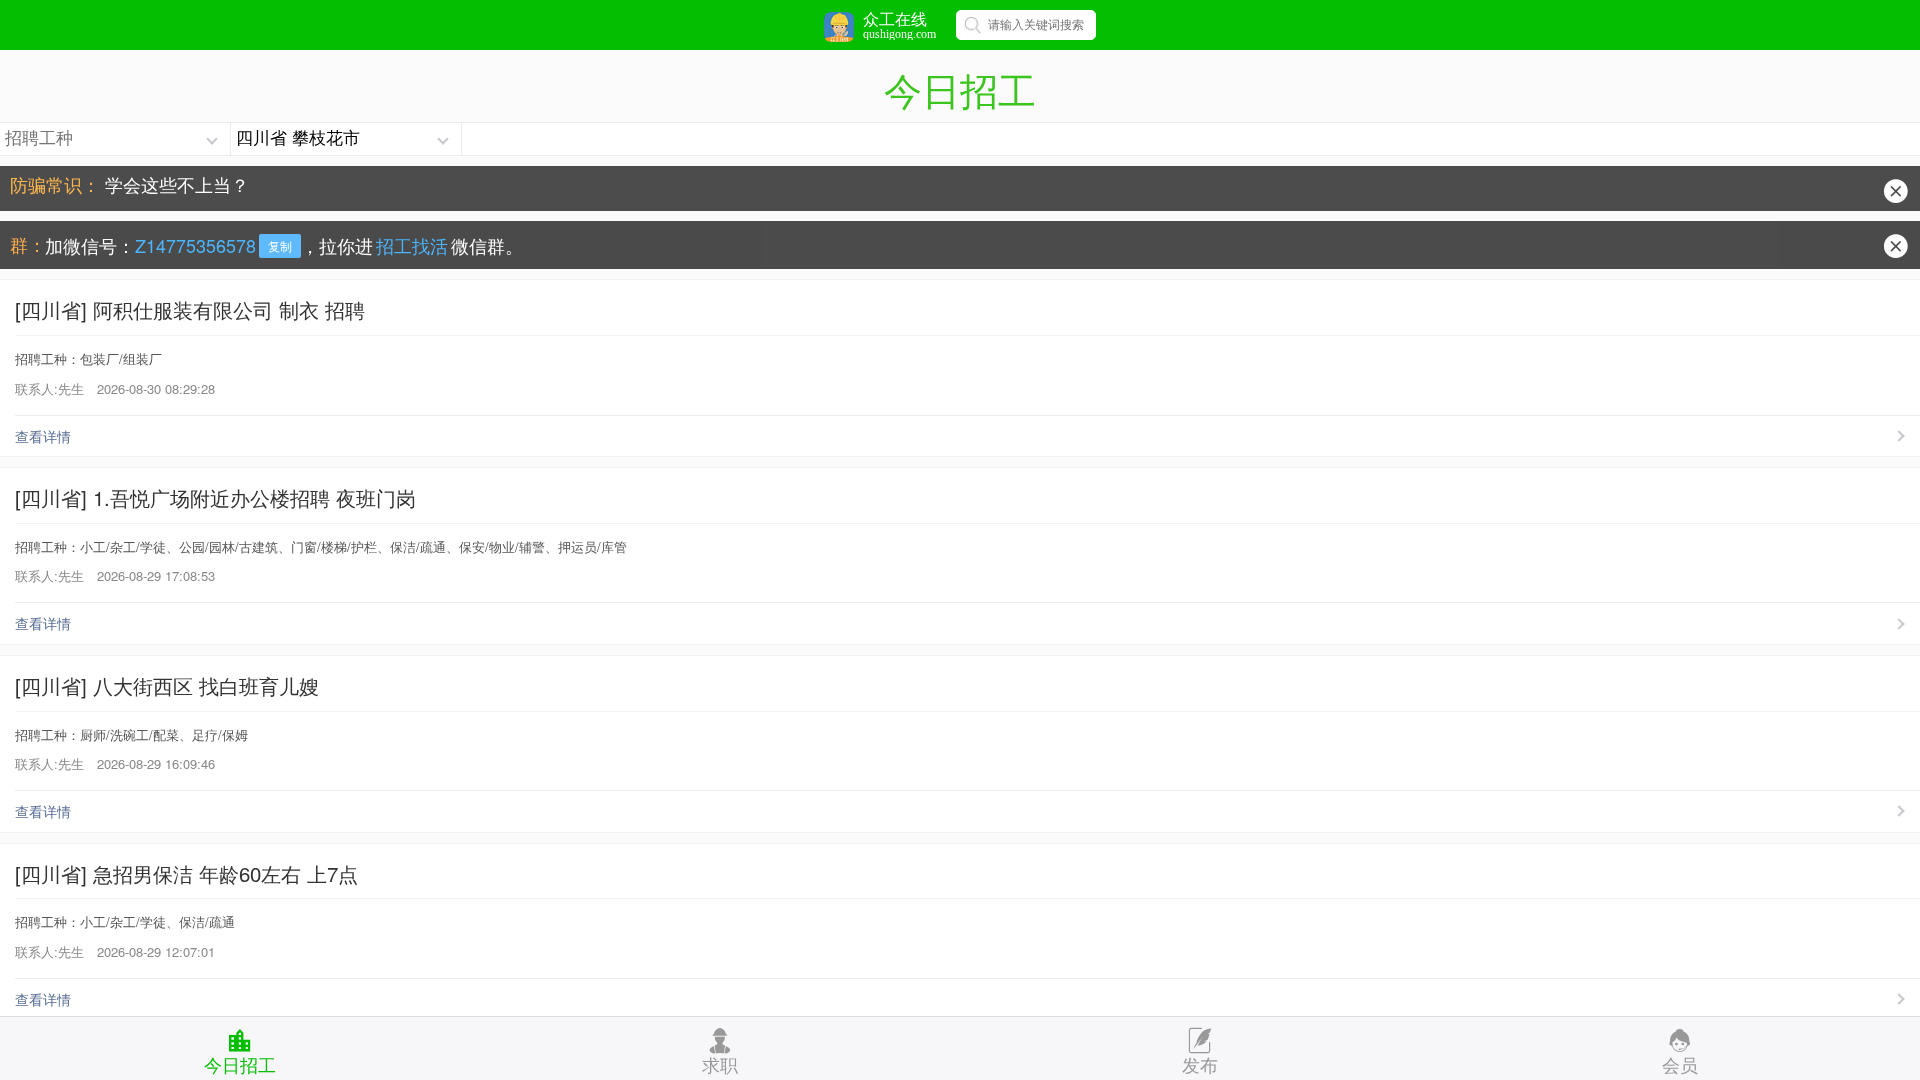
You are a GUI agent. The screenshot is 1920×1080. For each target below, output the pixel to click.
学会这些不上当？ (177, 176)
